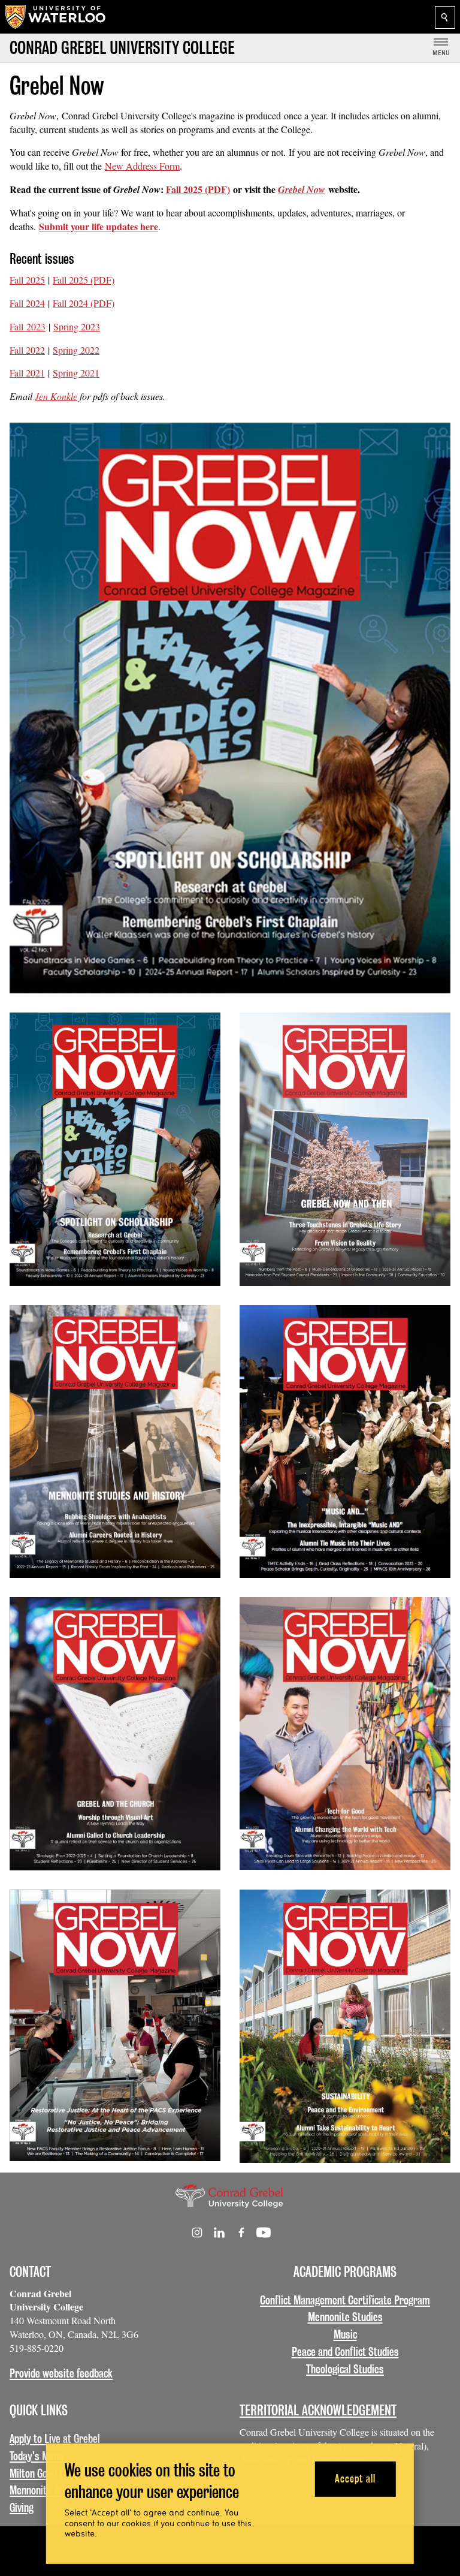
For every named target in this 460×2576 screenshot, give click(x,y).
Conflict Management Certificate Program (345, 2300)
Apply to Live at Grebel (55, 2439)
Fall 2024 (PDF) (84, 303)
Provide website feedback (61, 2373)
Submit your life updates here (99, 226)
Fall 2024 (27, 303)
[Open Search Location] (445, 17)
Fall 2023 (28, 326)
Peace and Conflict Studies (345, 2352)
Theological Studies (345, 2369)
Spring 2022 (76, 350)
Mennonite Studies (345, 2317)
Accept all (355, 2479)
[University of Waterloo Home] (56, 17)
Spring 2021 (76, 373)
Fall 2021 (27, 373)
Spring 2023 (77, 326)
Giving (22, 2508)
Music (345, 2334)
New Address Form (142, 166)
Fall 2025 (27, 280)
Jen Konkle (56, 396)
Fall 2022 (27, 350)
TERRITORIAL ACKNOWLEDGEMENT (318, 2410)
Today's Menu (37, 2456)
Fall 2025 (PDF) (198, 189)
